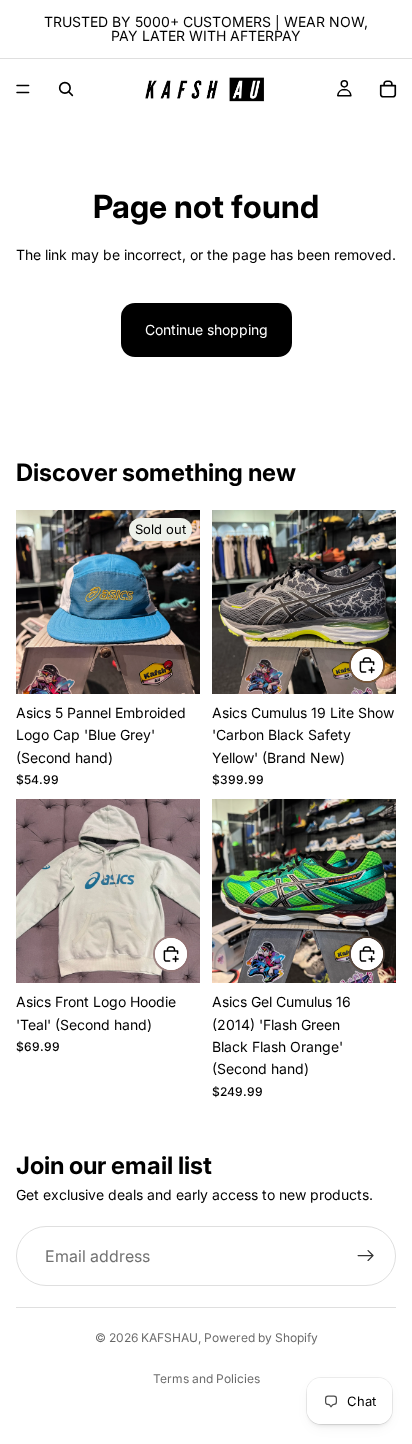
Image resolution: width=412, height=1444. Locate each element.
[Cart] (388, 89)
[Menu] (23, 89)
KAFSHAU (169, 1337)
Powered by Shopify (261, 1337)
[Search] (66, 89)
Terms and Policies (206, 1378)
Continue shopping (206, 329)
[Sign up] (366, 1256)
